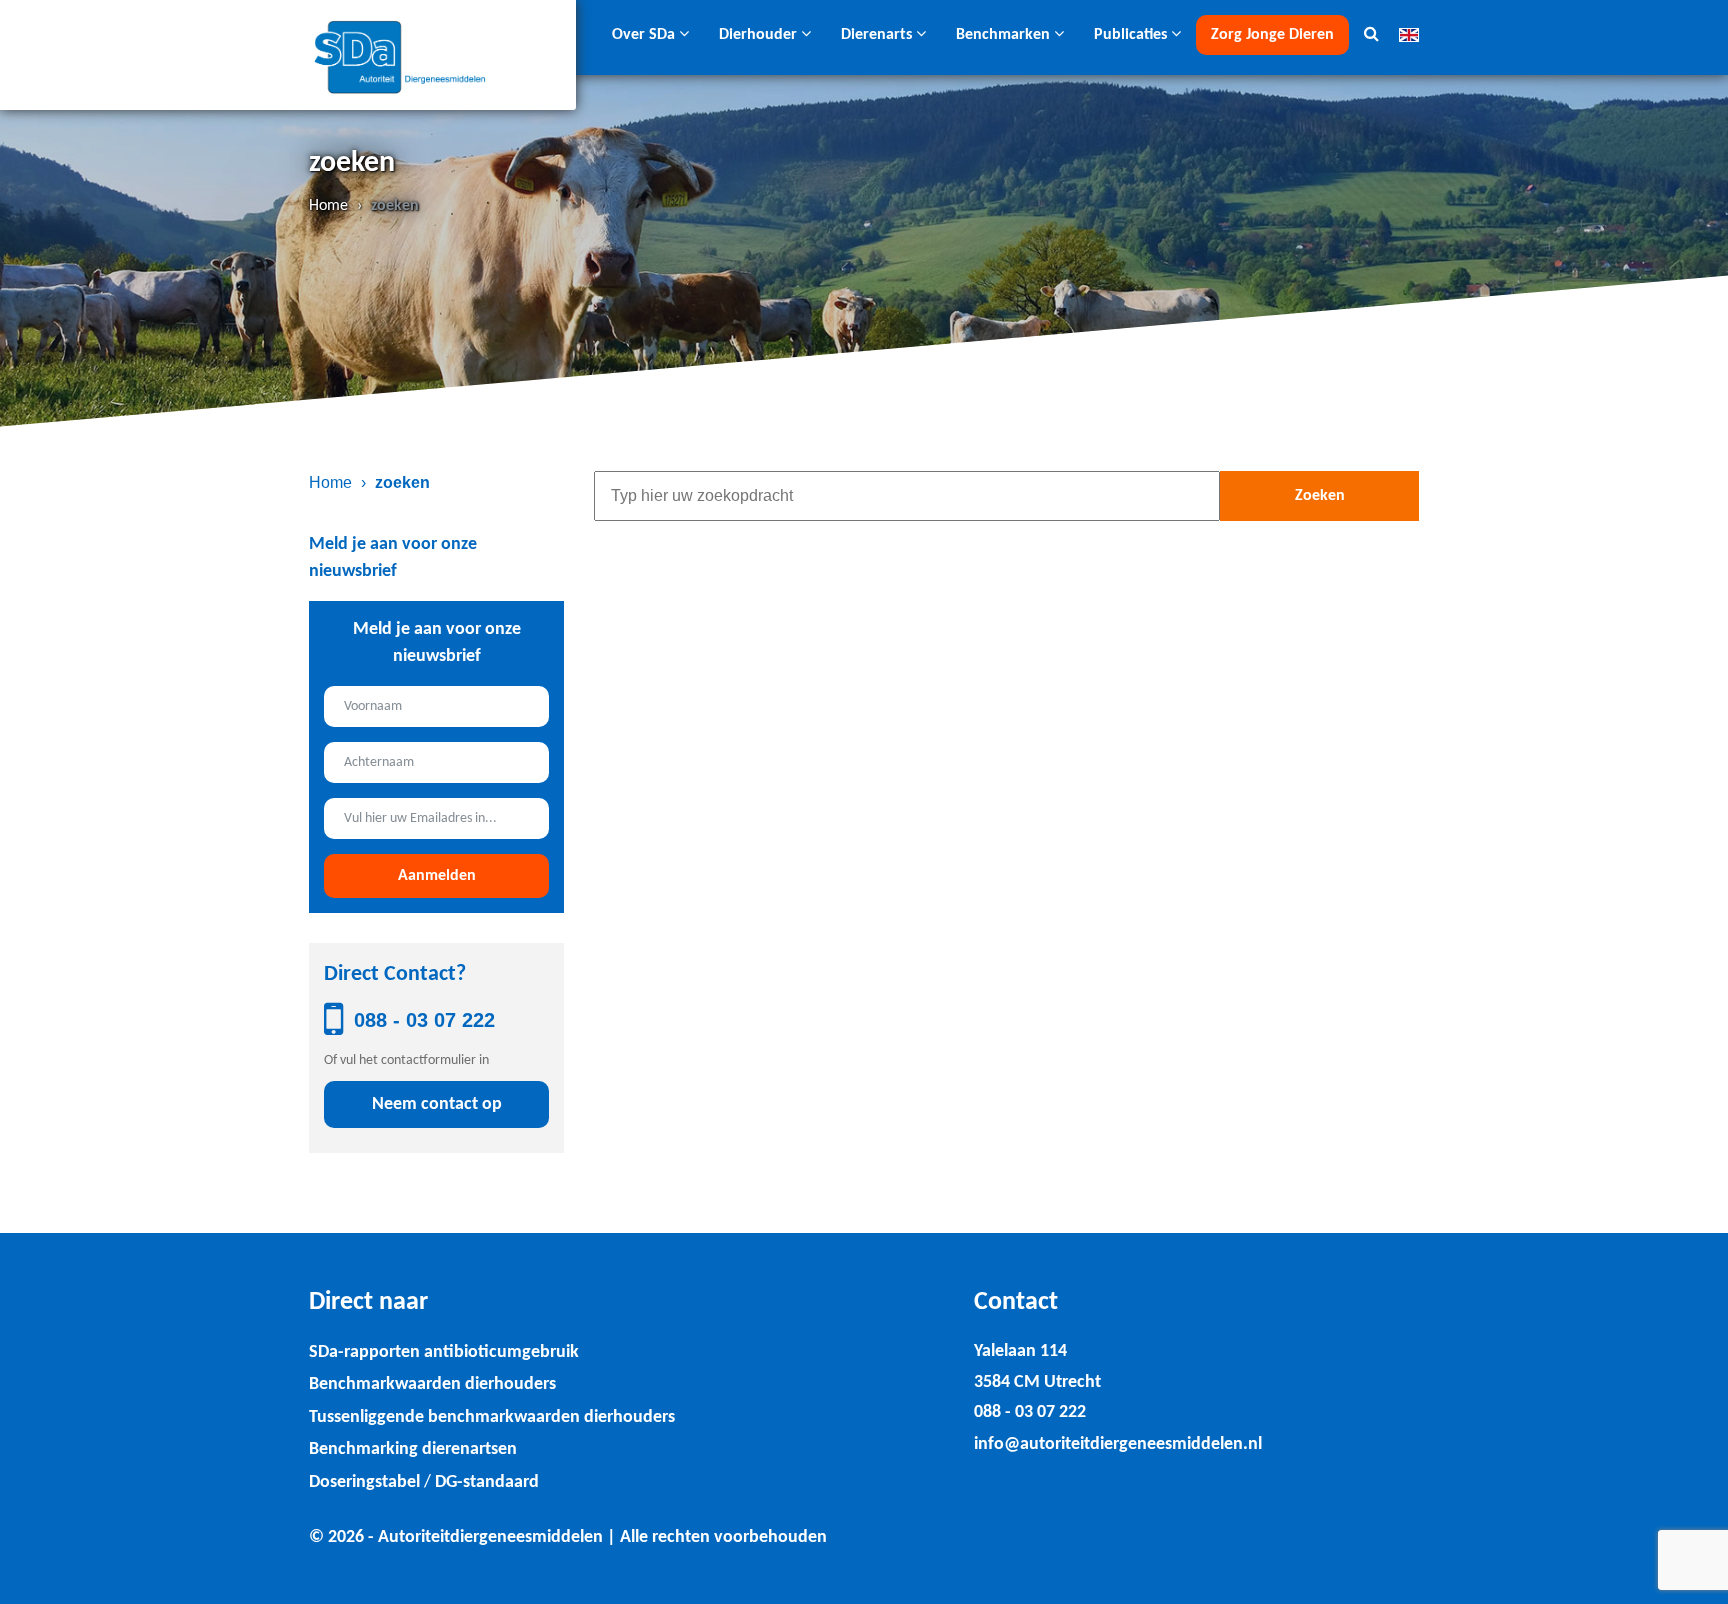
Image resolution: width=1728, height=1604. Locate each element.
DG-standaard (487, 1482)
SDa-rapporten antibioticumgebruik (444, 1352)
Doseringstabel (364, 1482)
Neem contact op (437, 1104)
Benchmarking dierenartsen (413, 1449)
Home (328, 206)
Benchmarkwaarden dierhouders (432, 1384)
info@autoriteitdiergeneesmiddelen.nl (1118, 1444)
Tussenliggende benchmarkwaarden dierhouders (492, 1417)
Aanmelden (437, 876)
